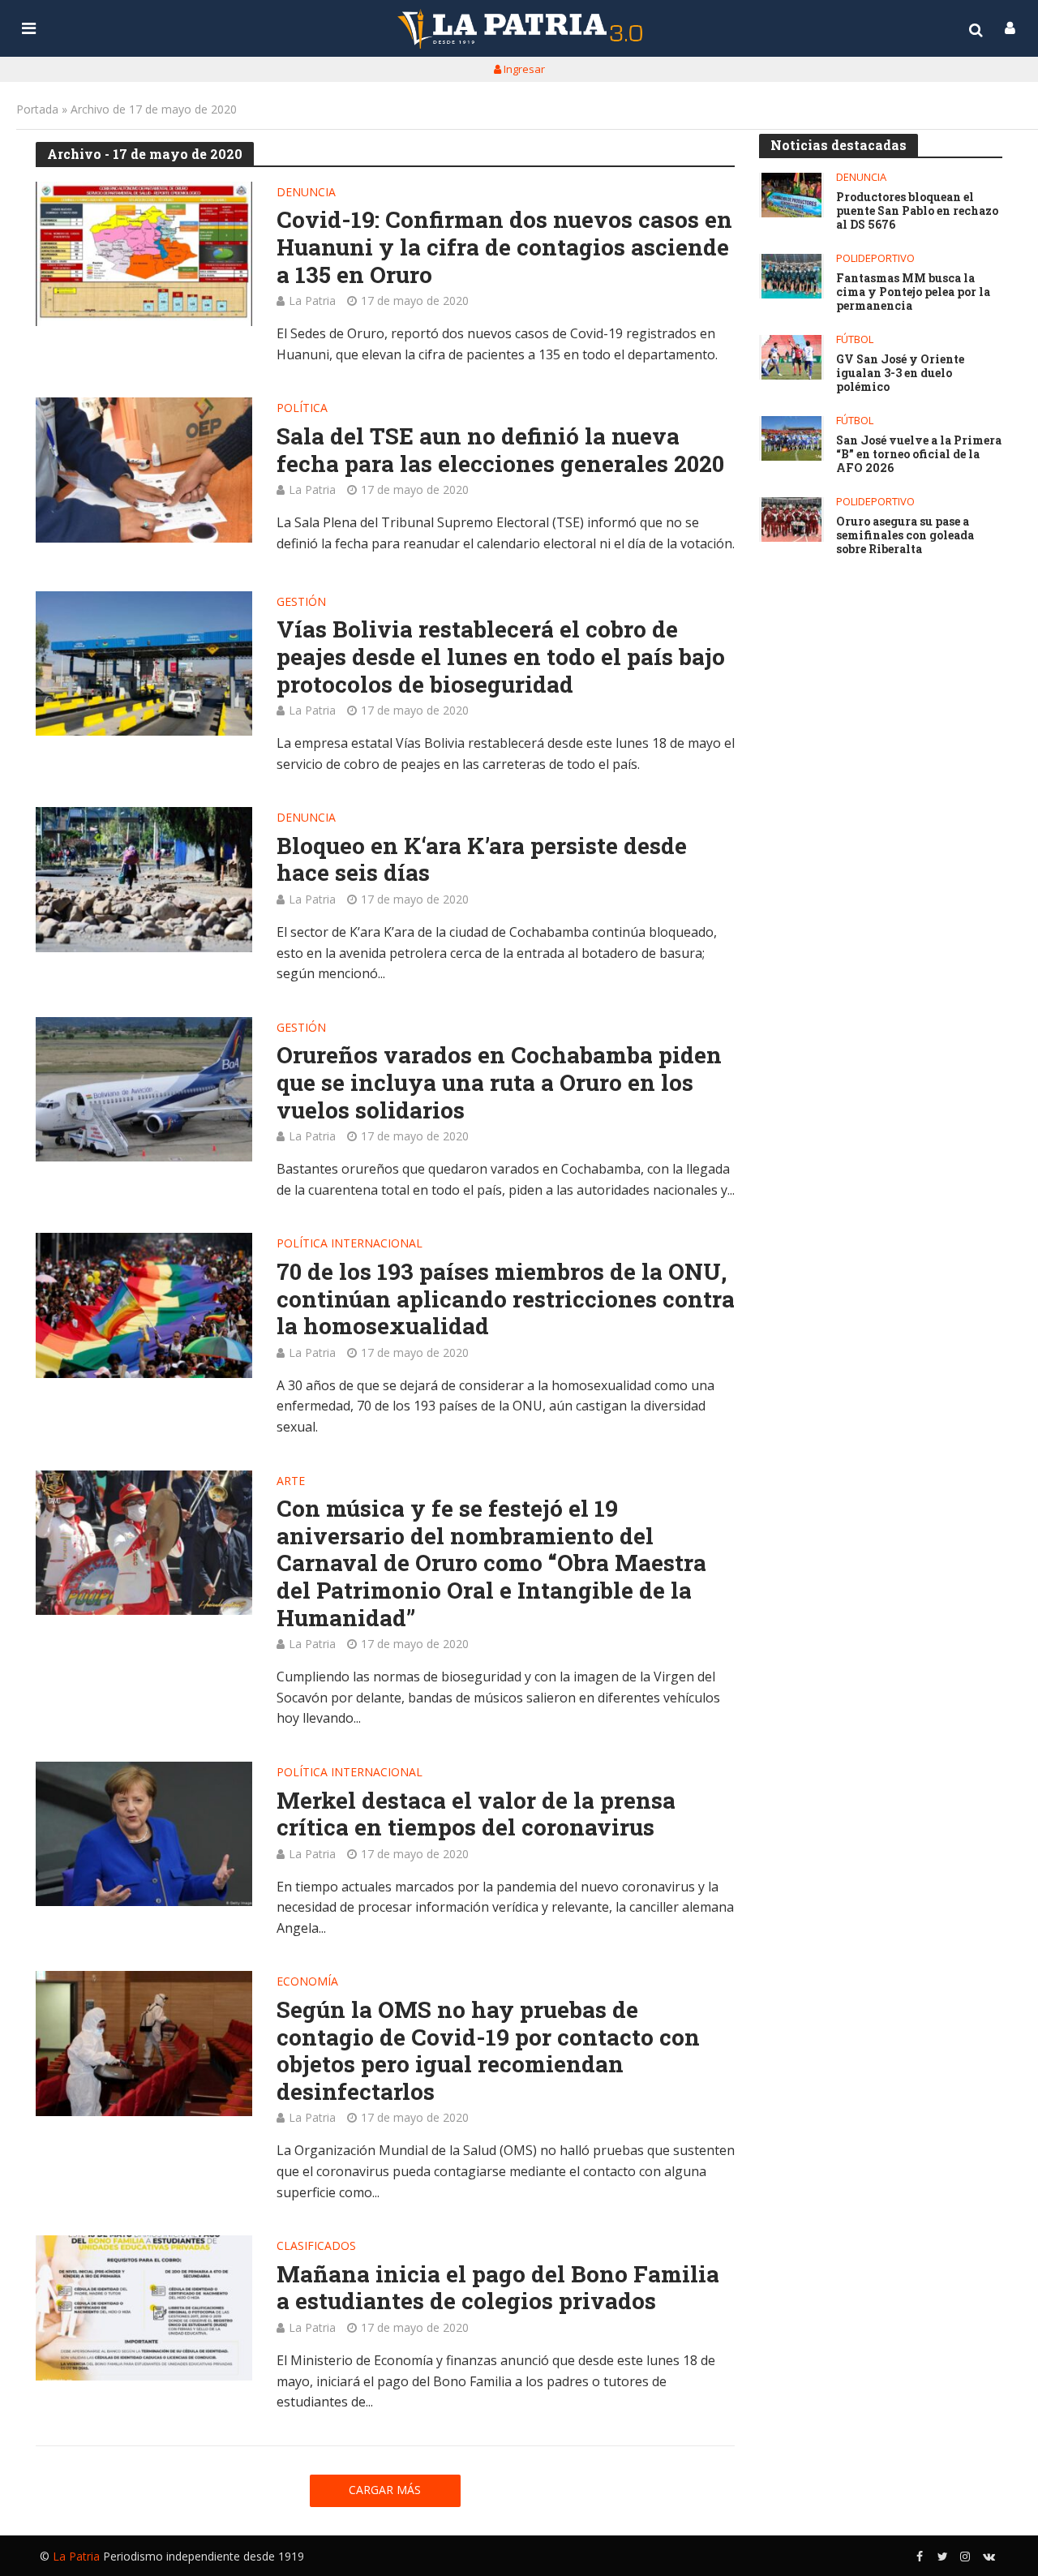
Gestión (301, 603)
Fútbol (855, 339)
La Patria (312, 301)
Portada (37, 109)
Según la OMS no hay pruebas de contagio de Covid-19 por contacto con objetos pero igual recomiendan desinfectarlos (488, 2050)
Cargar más (385, 2490)
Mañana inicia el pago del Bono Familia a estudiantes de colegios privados (498, 2288)
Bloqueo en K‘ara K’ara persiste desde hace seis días (482, 859)
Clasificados (316, 2247)
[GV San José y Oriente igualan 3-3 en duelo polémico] (791, 357)
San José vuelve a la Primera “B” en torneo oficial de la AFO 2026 (919, 454)
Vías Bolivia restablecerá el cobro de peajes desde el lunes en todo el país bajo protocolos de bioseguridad (501, 657)
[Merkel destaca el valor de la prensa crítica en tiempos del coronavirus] (144, 1834)
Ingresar (523, 69)
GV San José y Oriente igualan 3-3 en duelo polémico (900, 373)
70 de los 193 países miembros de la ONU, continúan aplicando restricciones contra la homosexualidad (506, 1299)
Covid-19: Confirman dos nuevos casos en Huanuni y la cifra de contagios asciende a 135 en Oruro (504, 247)
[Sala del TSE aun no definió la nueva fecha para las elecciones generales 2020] (144, 470)
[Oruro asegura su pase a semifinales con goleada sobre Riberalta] (791, 519)
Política (302, 409)
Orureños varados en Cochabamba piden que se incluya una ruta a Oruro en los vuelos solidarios (499, 1082)
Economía (307, 1982)
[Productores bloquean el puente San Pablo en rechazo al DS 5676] (791, 195)
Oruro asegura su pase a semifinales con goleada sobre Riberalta (905, 535)
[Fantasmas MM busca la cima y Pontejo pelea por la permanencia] (791, 276)
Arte (291, 1482)
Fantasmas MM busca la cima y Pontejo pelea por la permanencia (913, 292)
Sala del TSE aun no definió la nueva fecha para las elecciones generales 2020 (500, 450)
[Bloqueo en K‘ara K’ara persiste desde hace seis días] (144, 879)
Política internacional (350, 1244)
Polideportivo (875, 258)
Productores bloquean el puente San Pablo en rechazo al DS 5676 (917, 211)
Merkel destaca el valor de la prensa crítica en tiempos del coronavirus (476, 1814)
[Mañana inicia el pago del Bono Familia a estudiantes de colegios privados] (144, 2308)
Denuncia (306, 193)
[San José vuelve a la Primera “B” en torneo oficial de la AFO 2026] (791, 438)
